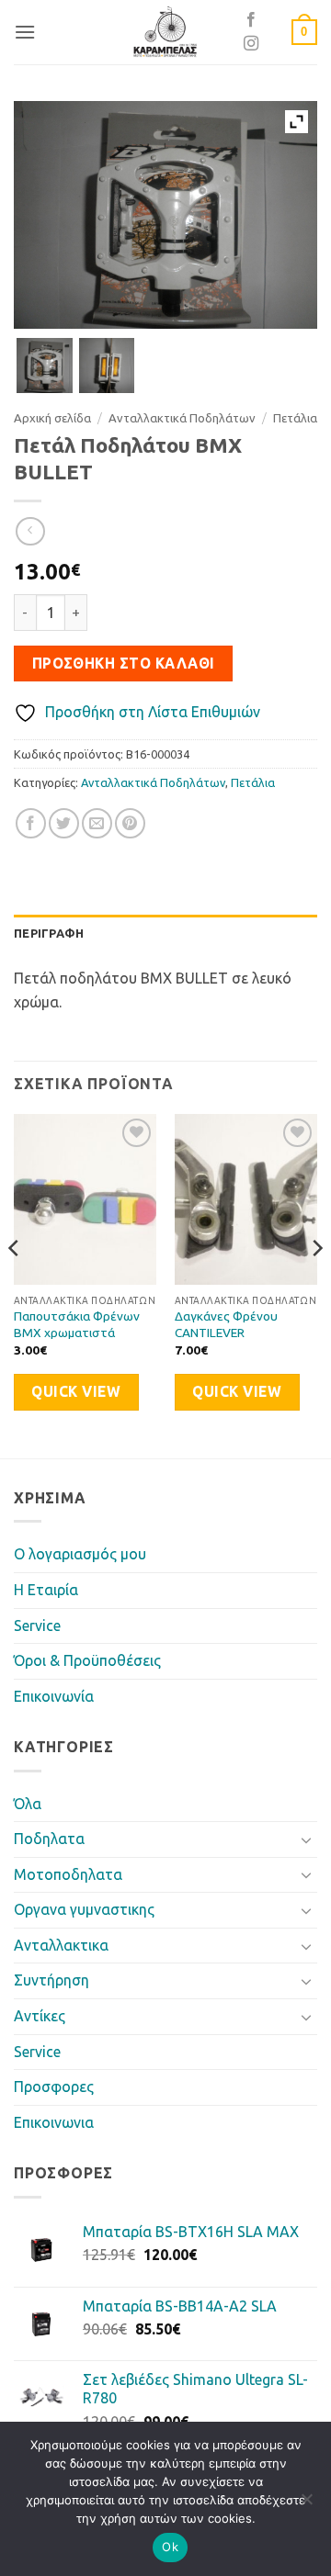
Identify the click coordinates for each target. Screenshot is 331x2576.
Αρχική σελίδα (52, 418)
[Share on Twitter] (64, 823)
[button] (25, 32)
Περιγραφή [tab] (49, 933)
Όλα (28, 1804)
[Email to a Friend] (97, 823)
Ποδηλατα (49, 1839)
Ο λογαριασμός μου (80, 1554)
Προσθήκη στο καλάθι (124, 664)
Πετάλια (295, 418)
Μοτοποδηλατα (68, 1874)
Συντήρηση (51, 1980)
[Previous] (15, 1284)
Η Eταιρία (46, 1590)
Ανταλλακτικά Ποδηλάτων (182, 418)
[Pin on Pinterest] (130, 823)
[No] (306, 2504)
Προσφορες (54, 2087)
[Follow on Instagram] (251, 44)
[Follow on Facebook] (251, 20)
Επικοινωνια (54, 2122)
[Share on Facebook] (31, 823)
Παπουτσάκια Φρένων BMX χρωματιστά (77, 1324)
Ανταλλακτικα (61, 1945)
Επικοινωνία (54, 1696)
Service (37, 1625)
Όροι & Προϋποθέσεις (87, 1660)
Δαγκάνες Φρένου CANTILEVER (226, 1324)
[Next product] (30, 531)
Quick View (76, 1392)
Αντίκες (40, 2016)
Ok (170, 2547)
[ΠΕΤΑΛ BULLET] (107, 366)
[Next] (316, 1284)
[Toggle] (306, 1839)
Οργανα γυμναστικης (84, 1909)
